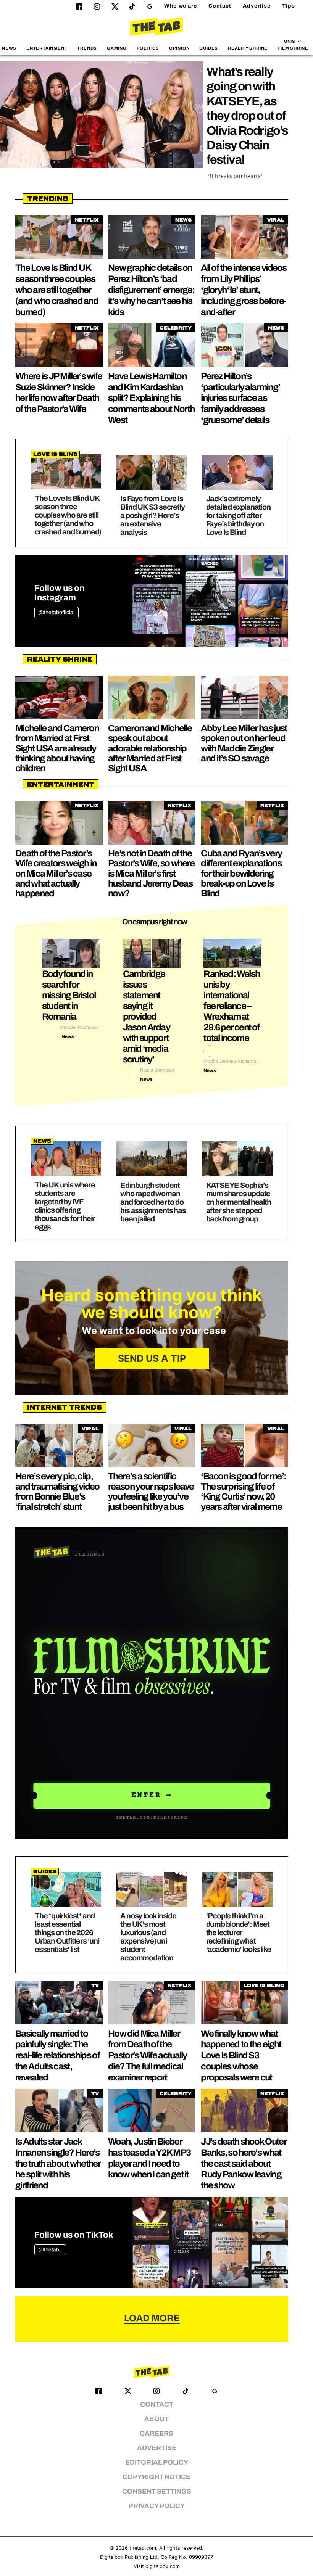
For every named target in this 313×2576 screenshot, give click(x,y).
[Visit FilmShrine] (152, 1683)
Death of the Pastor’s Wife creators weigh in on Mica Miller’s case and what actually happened (56, 874)
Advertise (257, 6)
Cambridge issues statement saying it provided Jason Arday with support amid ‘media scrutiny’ (146, 1017)
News (9, 48)
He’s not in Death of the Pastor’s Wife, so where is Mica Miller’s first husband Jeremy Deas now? (151, 874)
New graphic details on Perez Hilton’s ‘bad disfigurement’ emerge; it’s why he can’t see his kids (151, 290)
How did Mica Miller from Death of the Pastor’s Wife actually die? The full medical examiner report (148, 2055)
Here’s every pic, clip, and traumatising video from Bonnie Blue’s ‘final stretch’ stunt (57, 1491)
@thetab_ (50, 2250)
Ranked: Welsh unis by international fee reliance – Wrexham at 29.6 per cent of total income (232, 1006)
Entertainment (47, 48)
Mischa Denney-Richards (230, 1061)
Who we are (181, 6)
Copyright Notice (156, 2477)
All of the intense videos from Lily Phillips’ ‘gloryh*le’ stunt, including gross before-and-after (244, 290)
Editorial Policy (157, 2463)
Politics (148, 48)
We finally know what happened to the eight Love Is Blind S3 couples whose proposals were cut (241, 2055)
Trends (87, 48)
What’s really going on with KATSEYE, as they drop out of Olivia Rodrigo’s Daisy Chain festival (247, 116)
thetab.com (143, 2548)
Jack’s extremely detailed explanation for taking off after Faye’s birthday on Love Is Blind (238, 515)
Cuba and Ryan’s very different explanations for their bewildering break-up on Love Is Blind (241, 874)
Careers (156, 2434)
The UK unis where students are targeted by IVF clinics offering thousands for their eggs (65, 1206)
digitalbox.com (163, 2566)
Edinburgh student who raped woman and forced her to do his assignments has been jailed (153, 1202)
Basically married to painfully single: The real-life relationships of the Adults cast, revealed (57, 2055)
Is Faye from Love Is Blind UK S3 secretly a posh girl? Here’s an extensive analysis (152, 515)
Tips (289, 6)
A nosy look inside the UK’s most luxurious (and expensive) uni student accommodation (148, 1937)
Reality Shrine (248, 48)
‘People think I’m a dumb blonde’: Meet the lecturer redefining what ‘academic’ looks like (239, 1932)
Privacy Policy (157, 2506)
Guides (209, 48)
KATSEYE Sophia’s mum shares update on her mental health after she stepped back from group (239, 1202)
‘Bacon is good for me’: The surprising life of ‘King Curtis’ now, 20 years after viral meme (243, 1491)
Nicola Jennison (157, 1070)
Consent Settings (157, 2492)
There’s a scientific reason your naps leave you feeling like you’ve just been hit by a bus (151, 1491)
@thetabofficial (56, 612)
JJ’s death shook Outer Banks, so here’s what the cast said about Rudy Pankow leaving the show (244, 2163)
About (156, 2419)
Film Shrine (293, 48)
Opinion (179, 48)
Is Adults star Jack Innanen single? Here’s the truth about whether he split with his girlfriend (58, 2163)
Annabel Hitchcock (79, 1027)
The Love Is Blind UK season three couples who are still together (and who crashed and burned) (57, 290)
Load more (152, 2318)
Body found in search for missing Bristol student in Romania (69, 995)
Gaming (117, 48)
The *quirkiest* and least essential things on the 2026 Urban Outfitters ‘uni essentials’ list (67, 1932)
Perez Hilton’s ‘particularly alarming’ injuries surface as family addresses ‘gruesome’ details (240, 398)
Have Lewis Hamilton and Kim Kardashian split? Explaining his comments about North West (151, 398)
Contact (220, 6)
